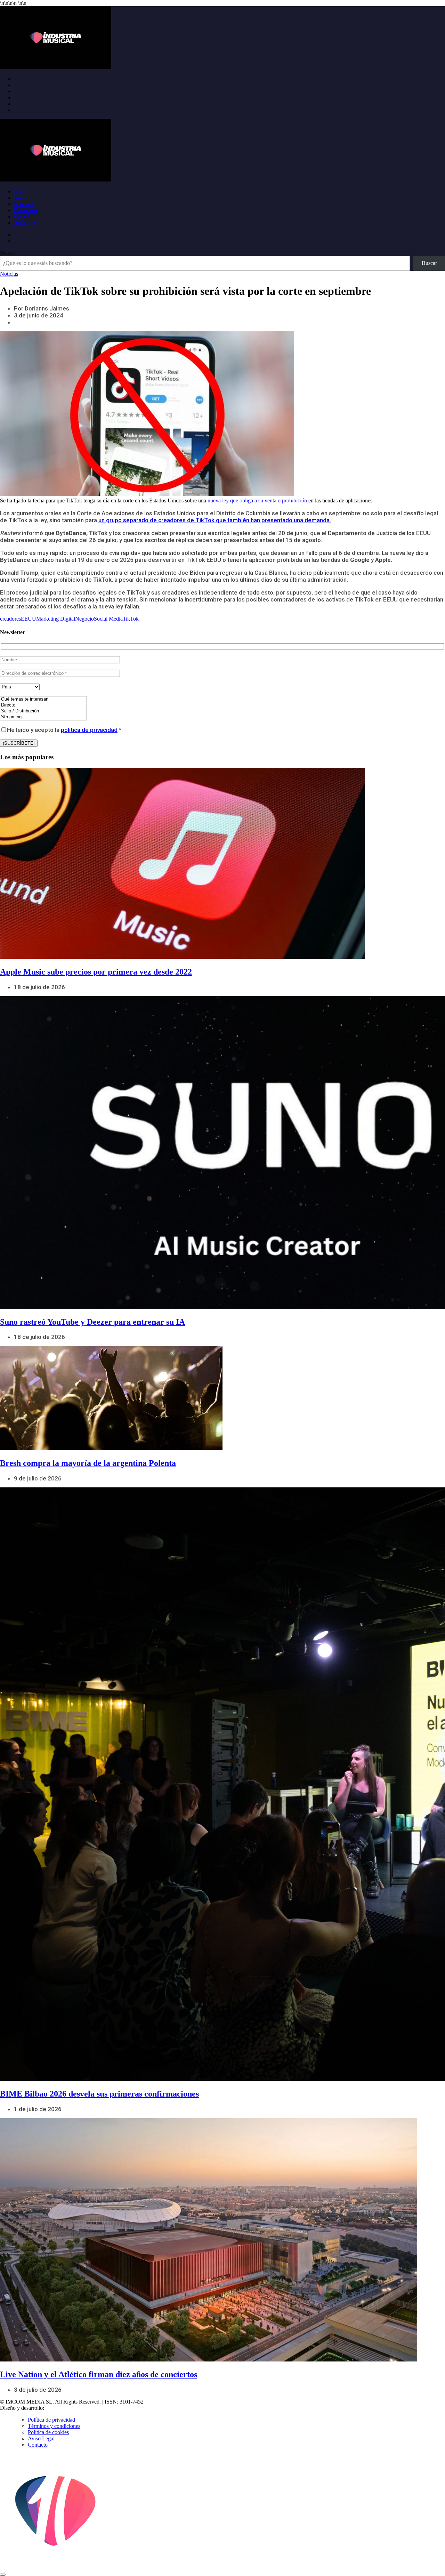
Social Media (108, 619)
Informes (24, 204)
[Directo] (43, 705)
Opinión (23, 216)
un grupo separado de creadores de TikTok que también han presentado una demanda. (215, 520)
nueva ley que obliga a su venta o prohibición (257, 500)
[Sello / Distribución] (43, 711)
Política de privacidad (51, 2420)
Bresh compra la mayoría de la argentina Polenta (88, 1463)
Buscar (8, 253)
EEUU (29, 619)
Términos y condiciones (54, 2426)
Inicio (20, 191)
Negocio (84, 619)
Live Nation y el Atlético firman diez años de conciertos (99, 2374)
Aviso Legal (41, 2438)
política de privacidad (89, 730)
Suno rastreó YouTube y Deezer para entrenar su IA (92, 1322)
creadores (10, 619)
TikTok (131, 619)
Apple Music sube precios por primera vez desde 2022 (96, 972)
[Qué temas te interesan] (43, 699)
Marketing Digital (56, 619)
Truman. (56, 2408)
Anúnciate (25, 223)
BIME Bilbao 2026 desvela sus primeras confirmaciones (99, 2094)
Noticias (23, 198)
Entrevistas (26, 210)
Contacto (38, 2445)
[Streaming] (43, 717)
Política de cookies (48, 2432)
